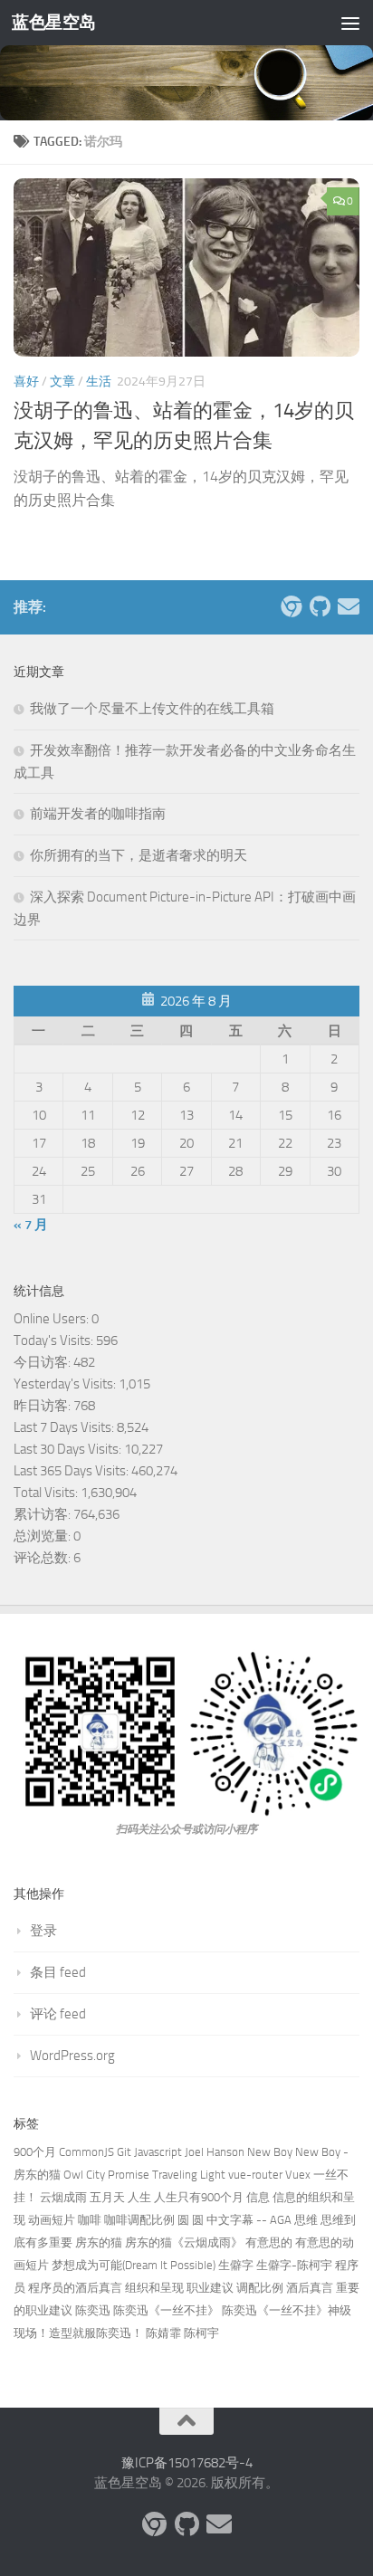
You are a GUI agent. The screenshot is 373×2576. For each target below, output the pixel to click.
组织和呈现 (154, 2288)
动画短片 (52, 2220)
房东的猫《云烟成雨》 (184, 2242)
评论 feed (58, 2014)
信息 (258, 2197)
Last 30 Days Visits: (69, 1449)
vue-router (255, 2175)
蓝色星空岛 (54, 22)
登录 (43, 1931)
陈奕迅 (93, 2310)
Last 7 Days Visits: (65, 1427)
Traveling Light (189, 2175)
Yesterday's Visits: (66, 1384)
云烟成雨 (63, 2197)
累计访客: (43, 1514)
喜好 (26, 382)
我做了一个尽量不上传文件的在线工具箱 (152, 709)
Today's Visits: (55, 1340)
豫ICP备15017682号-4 (187, 2463)
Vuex (298, 2175)
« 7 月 (31, 1225)
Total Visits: (47, 1493)
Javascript (158, 2152)
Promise (129, 2175)
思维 (306, 2220)
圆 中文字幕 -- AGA (242, 2220)
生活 (99, 382)
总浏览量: (43, 1536)
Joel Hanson (215, 2152)
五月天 (107, 2197)
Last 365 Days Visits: (72, 1471)
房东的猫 (99, 2242)
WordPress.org (72, 2056)
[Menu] (350, 23)
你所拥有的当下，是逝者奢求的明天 (139, 855)
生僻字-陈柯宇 (294, 2265)
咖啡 (90, 2220)
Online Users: (53, 1319)
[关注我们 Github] (320, 606)
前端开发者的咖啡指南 (98, 814)
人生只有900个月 (199, 2197)
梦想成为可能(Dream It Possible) (134, 2265)
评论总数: (43, 1558)
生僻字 (236, 2265)
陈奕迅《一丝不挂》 (166, 2310)
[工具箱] (291, 606)
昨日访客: (43, 1406)
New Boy (270, 2152)
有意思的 (269, 2242)
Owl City (84, 2175)
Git (124, 2152)
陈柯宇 (201, 2333)
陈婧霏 (163, 2333)
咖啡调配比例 (139, 2220)
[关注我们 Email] (349, 606)
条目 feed (58, 1972)
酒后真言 (310, 2288)
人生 (139, 2197)
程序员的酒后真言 (75, 2288)
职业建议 (210, 2288)
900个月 (35, 2152)
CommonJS (86, 2152)
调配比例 (260, 2288)
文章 (62, 382)
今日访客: (43, 1362)
